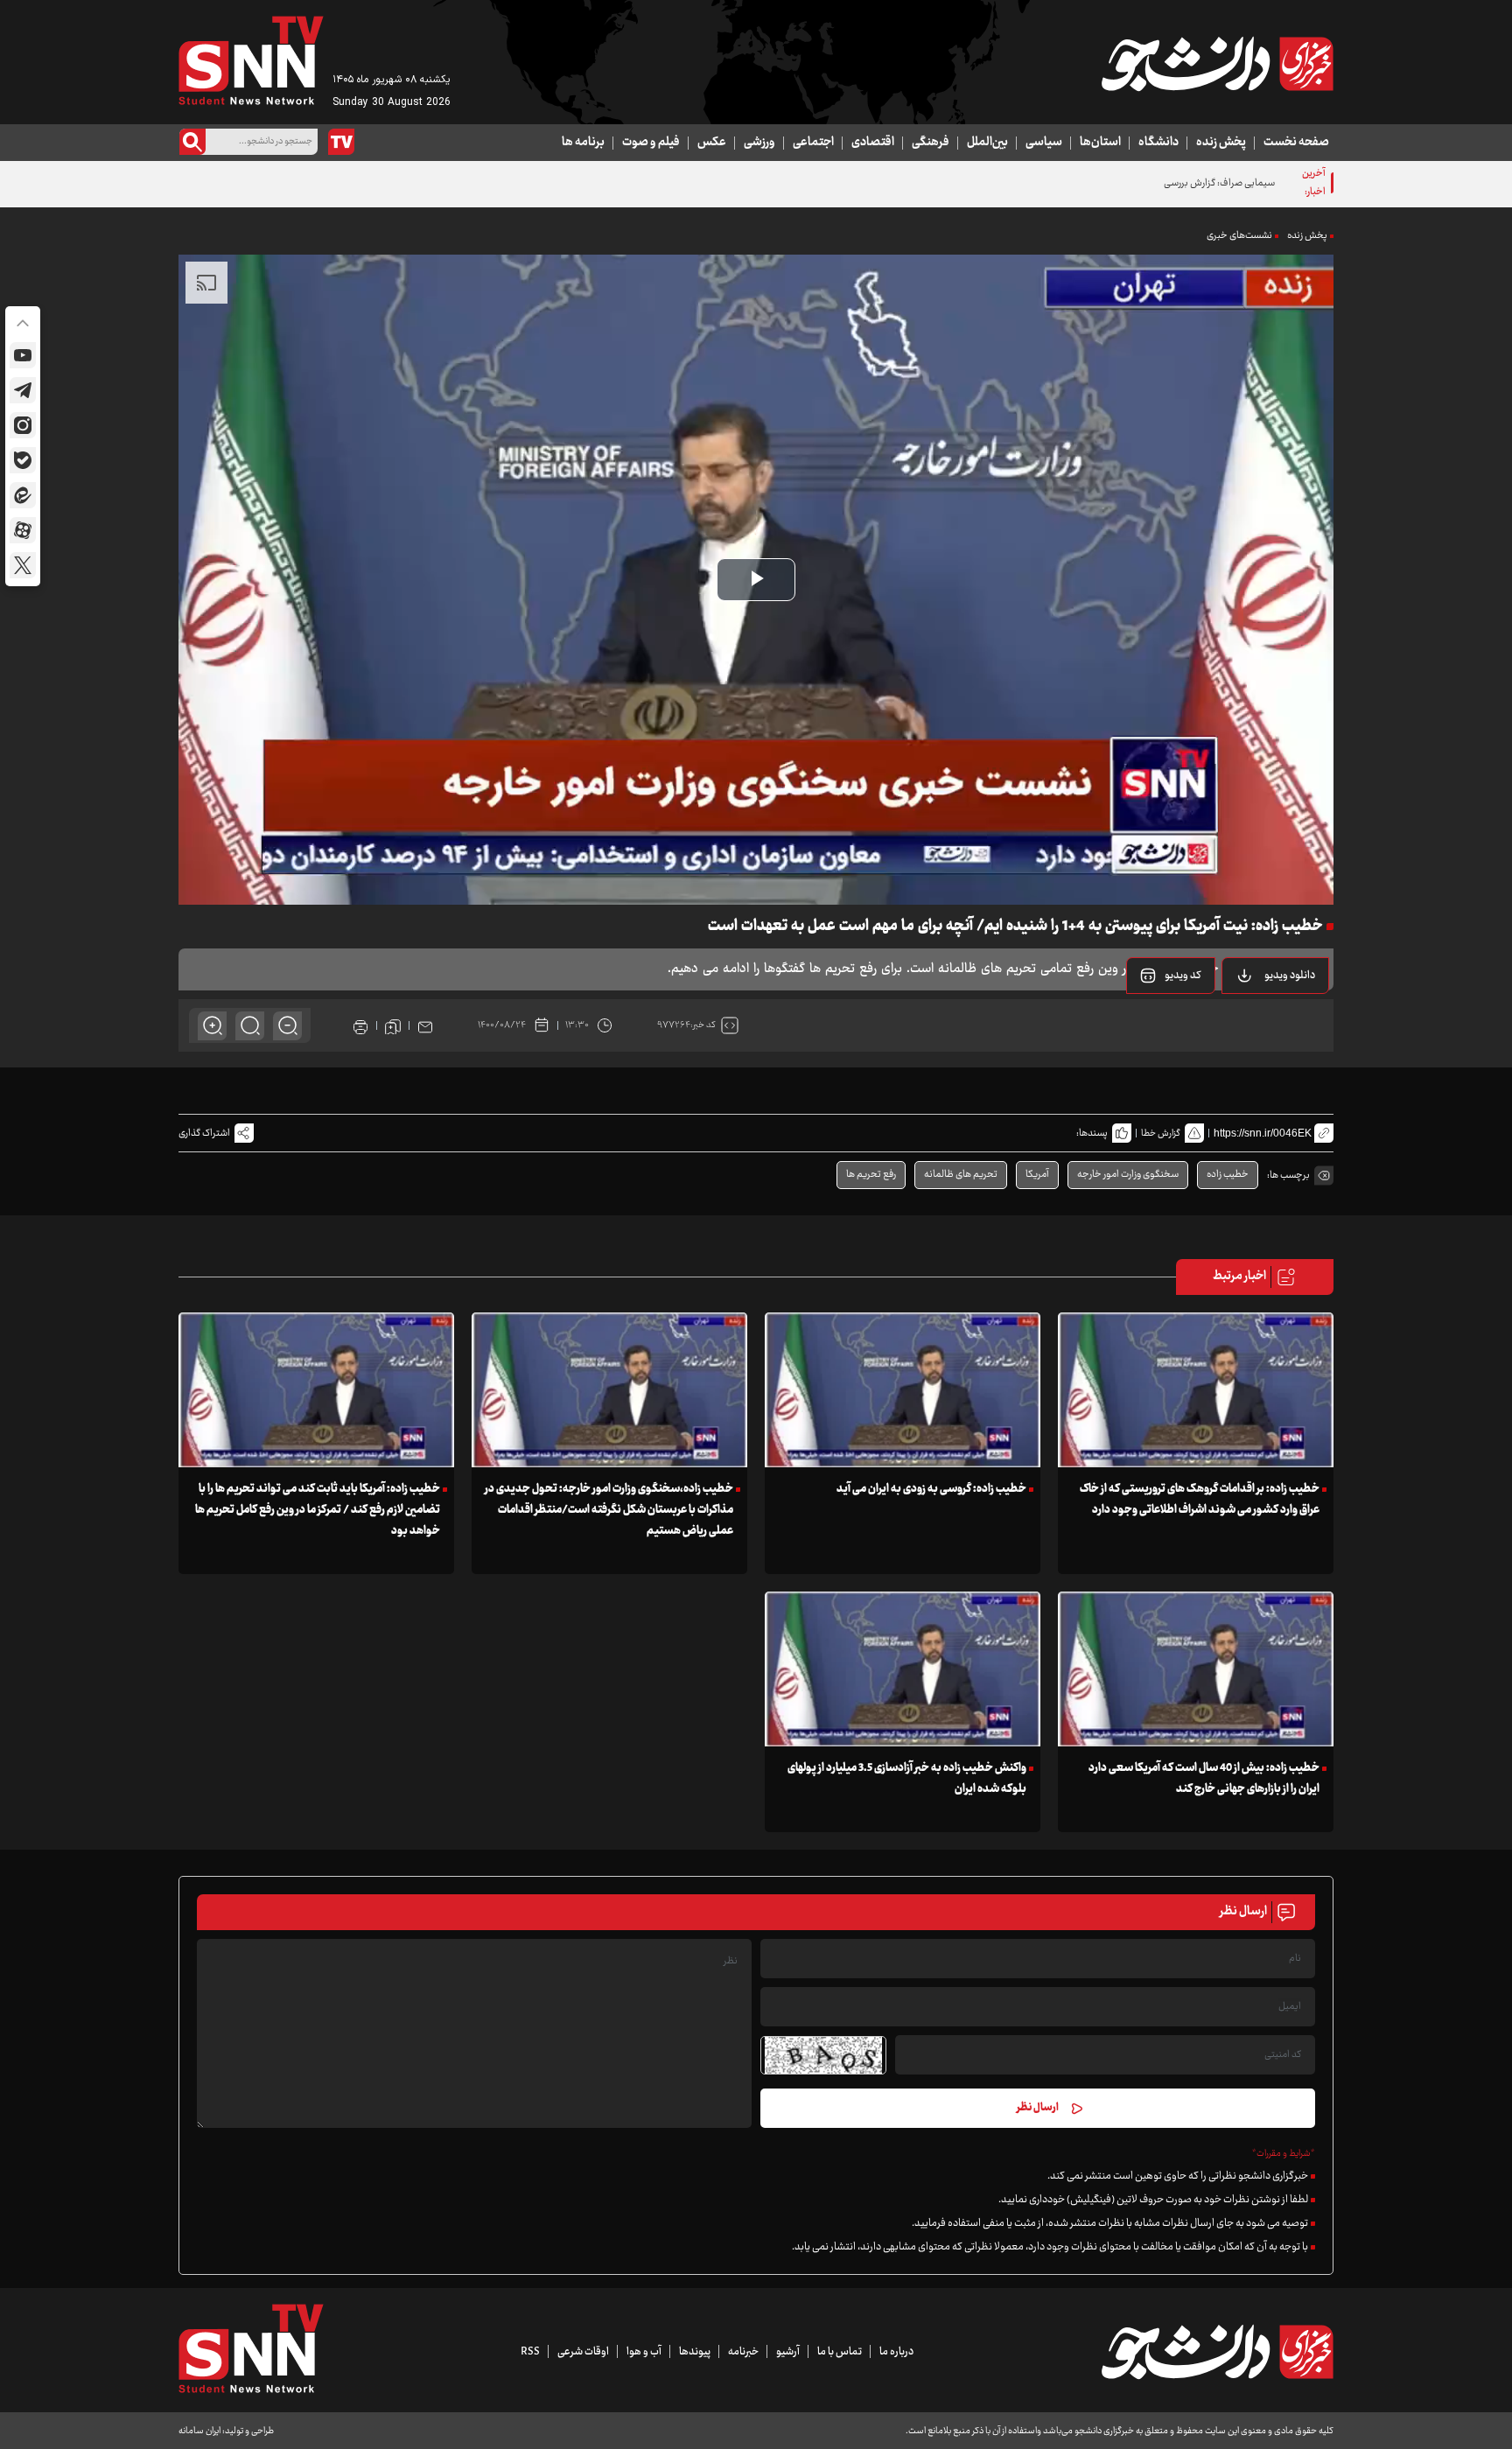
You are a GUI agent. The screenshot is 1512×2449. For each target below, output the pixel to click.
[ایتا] (23, 495)
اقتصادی (873, 143)
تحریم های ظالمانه (961, 1175)
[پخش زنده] (341, 142)
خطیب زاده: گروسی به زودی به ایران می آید (931, 1489)
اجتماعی (813, 143)
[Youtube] (23, 355)
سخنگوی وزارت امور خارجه (1128, 1175)
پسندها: (1092, 1134)
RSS (530, 2352)
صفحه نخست (1296, 143)
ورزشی (759, 143)
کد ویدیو (1183, 976)
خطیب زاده (1228, 1175)
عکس (712, 143)
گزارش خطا (1161, 1134)
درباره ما (896, 2352)
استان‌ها (1100, 143)
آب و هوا (644, 2352)
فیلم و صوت (651, 143)
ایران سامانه (199, 2431)
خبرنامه (743, 2352)
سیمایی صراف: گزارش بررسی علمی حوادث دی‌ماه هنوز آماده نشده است (1138, 183)
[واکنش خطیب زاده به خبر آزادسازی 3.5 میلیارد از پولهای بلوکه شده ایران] (903, 1669)
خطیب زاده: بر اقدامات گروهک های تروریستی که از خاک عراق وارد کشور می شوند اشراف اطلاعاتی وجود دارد (1200, 1500)
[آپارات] (23, 530)
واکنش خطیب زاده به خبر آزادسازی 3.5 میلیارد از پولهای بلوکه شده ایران (907, 1779)
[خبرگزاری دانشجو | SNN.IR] (1217, 64)
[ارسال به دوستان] (425, 1025)
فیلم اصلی (1267, 1020)
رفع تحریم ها (871, 1175)
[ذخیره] (393, 1025)
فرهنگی (931, 143)
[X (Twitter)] (23, 565)
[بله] (23, 460)
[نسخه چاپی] (360, 1025)
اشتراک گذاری (204, 1134)
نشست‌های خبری (1239, 236)
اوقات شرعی (583, 2352)
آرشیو (788, 2352)
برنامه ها (583, 143)
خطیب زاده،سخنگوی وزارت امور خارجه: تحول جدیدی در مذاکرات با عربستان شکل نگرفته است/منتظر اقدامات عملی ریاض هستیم (609, 1510)
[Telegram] (23, 390)
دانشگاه (1158, 143)
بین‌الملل (987, 143)
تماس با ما (840, 2352)
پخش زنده (1221, 143)
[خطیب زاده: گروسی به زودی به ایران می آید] (903, 1390)
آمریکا (1037, 1175)
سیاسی (1044, 143)
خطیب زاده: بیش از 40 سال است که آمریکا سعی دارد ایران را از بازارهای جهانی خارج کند (1204, 1779)
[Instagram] (23, 425)
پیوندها (695, 2352)
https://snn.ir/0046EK (1263, 1133)
